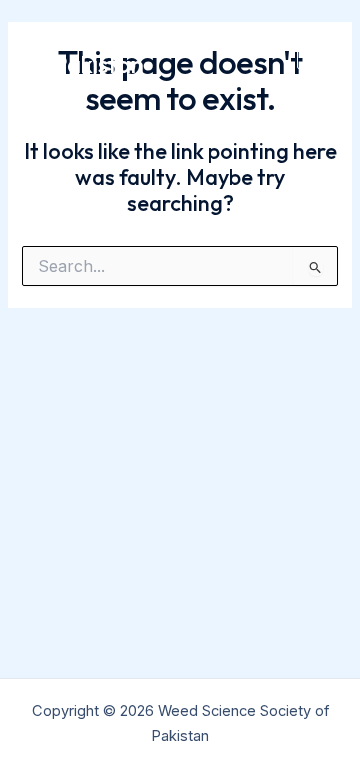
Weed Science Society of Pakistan (140, 50)
